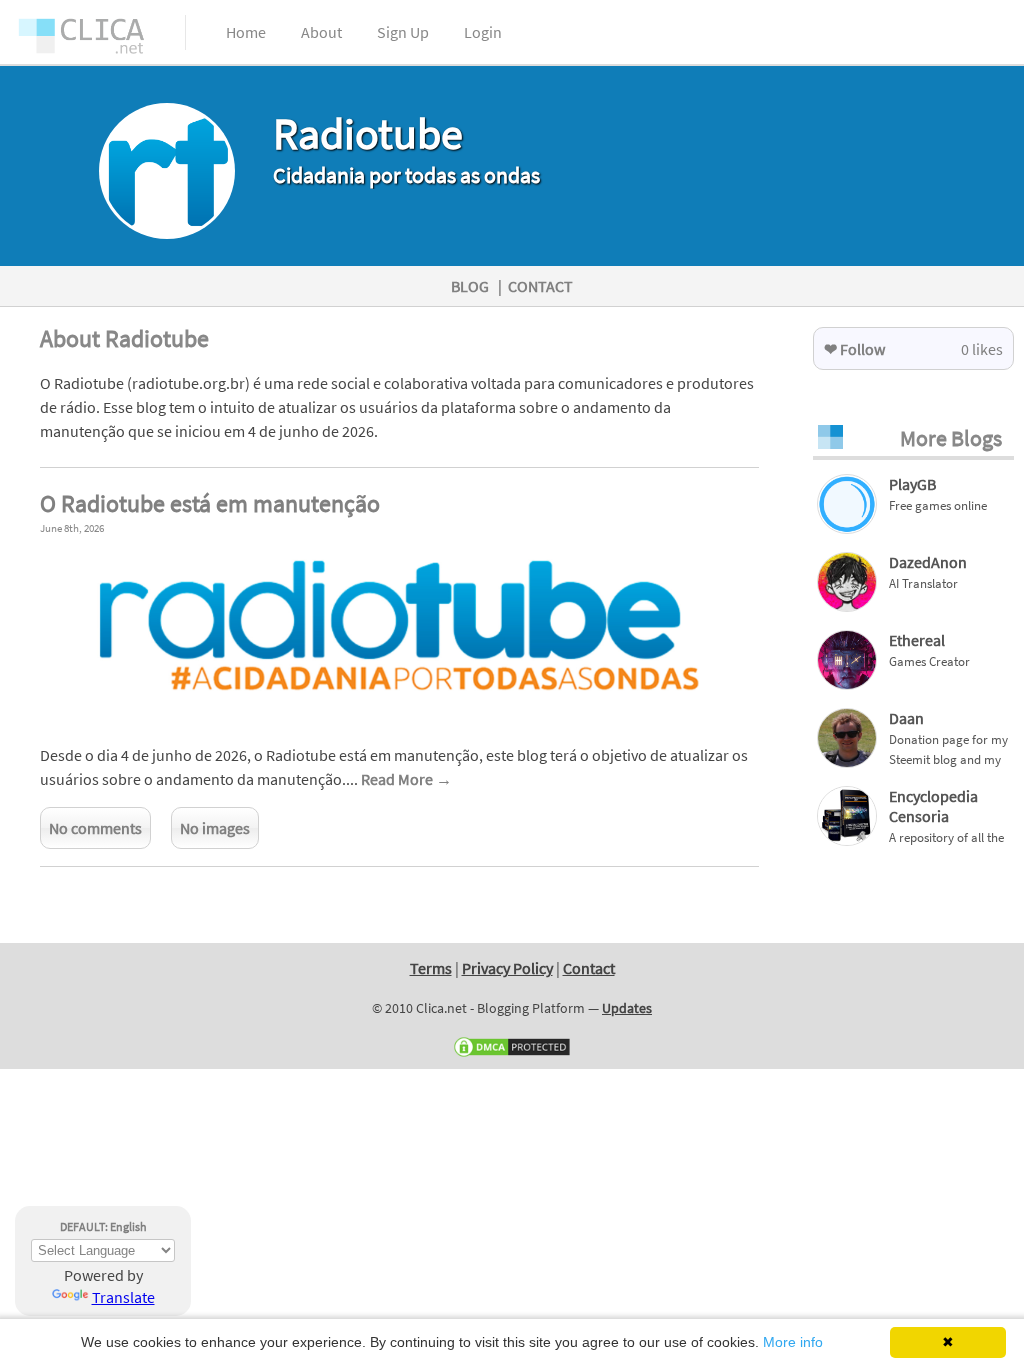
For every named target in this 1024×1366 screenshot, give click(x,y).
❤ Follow (854, 349)
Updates (627, 1008)
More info (793, 1342)
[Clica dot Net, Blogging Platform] (100, 40)
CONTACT (540, 286)
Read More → (406, 779)
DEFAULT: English (103, 1226)
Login (483, 32)
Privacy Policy (507, 968)
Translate (123, 1297)
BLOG (470, 286)
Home (246, 32)
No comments (95, 828)
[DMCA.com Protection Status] (512, 1054)
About (321, 32)
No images (215, 828)
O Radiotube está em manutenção (210, 503)
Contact (589, 968)
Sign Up (403, 32)
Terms (431, 968)
